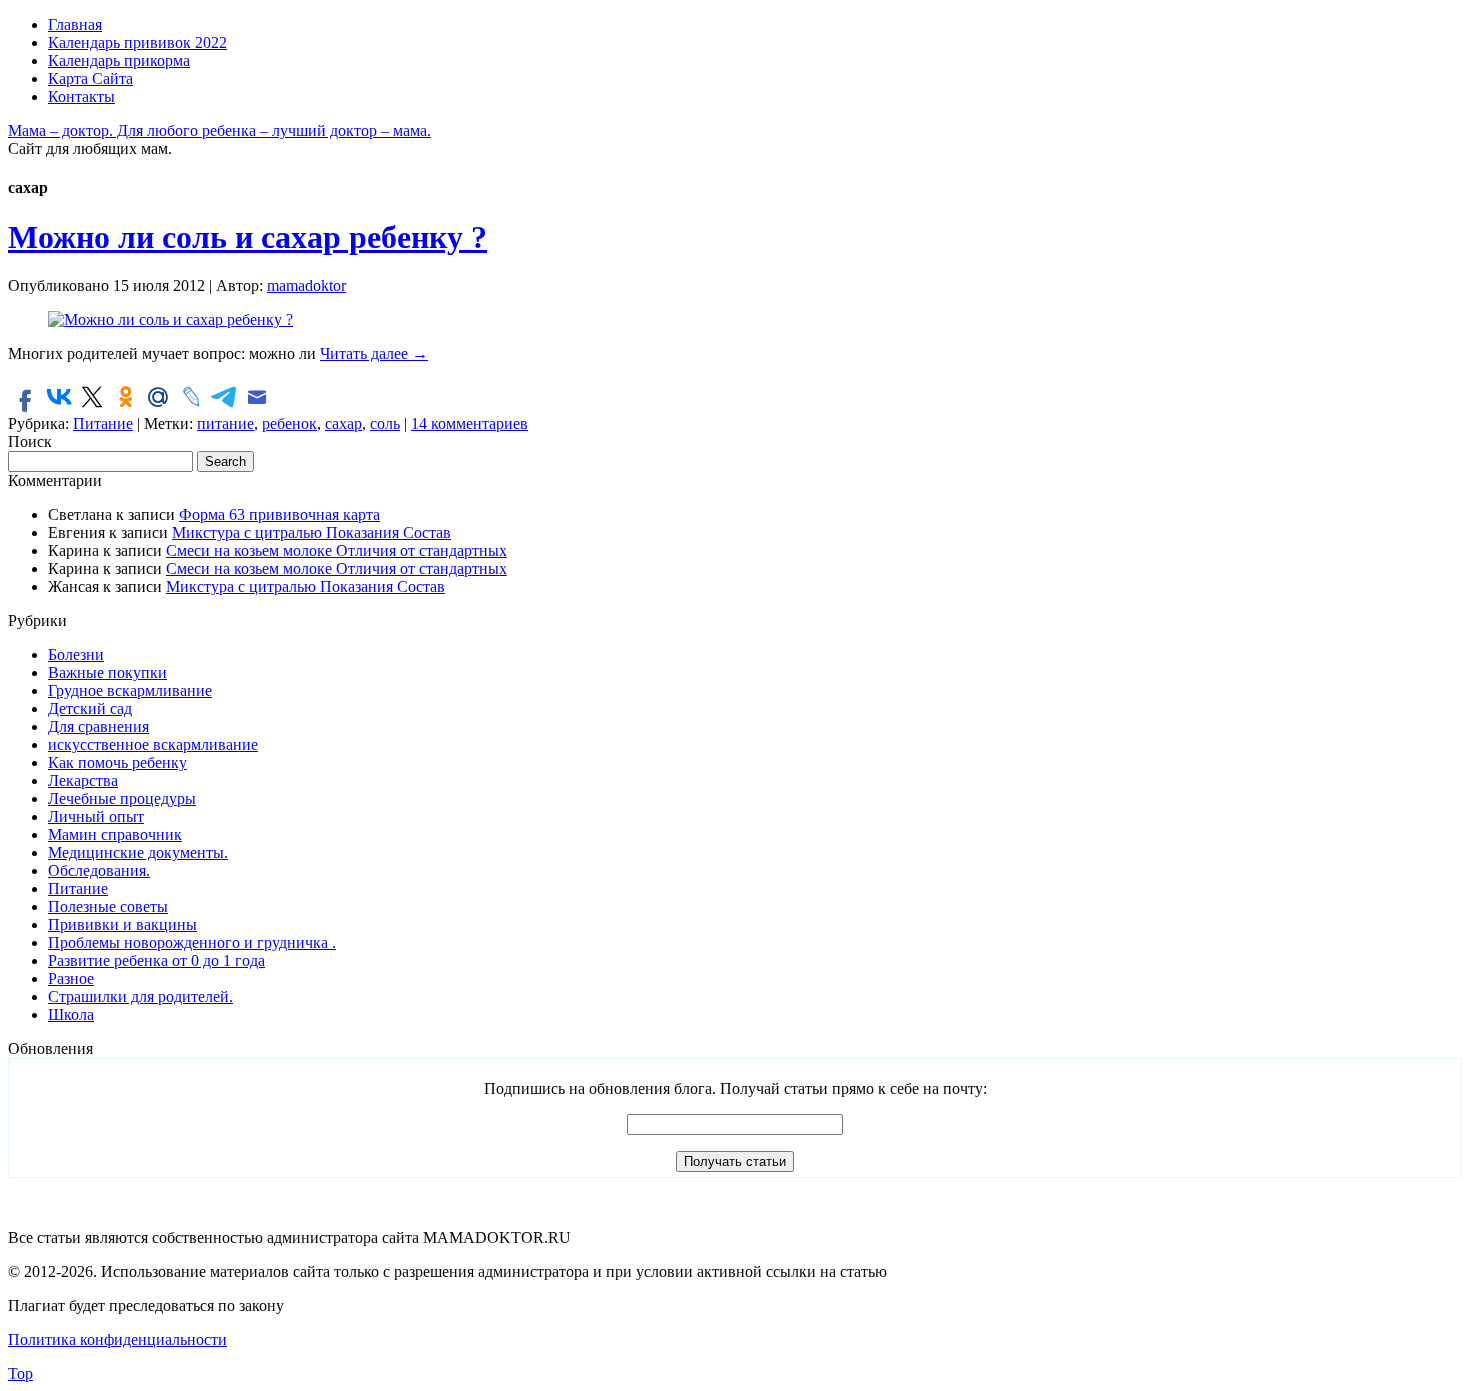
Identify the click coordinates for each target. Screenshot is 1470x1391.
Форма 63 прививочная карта (279, 514)
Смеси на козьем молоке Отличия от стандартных (336, 550)
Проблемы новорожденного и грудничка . (192, 942)
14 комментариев (469, 423)
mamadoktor (306, 285)
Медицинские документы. (138, 852)
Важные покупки (107, 672)
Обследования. (99, 870)
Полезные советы (108, 906)
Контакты (81, 96)
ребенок (289, 423)
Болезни (76, 654)
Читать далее (374, 353)
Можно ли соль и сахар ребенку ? (247, 237)
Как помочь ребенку (117, 762)
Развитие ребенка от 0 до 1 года (156, 960)
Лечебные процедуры (122, 798)
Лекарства (83, 780)
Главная (75, 24)
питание (225, 423)
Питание (103, 423)
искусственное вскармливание (153, 744)
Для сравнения (98, 726)
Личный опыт (96, 816)
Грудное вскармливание (130, 690)
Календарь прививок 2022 (137, 42)
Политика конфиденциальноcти (117, 1339)
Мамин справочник (115, 834)
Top (20, 1373)
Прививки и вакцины (122, 924)
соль (385, 423)
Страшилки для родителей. (140, 996)
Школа (71, 1014)
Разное (71, 978)
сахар (343, 423)
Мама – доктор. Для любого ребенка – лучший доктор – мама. (219, 130)
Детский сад (90, 708)
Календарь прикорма (119, 60)
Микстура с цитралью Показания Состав (311, 532)
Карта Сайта (90, 78)
